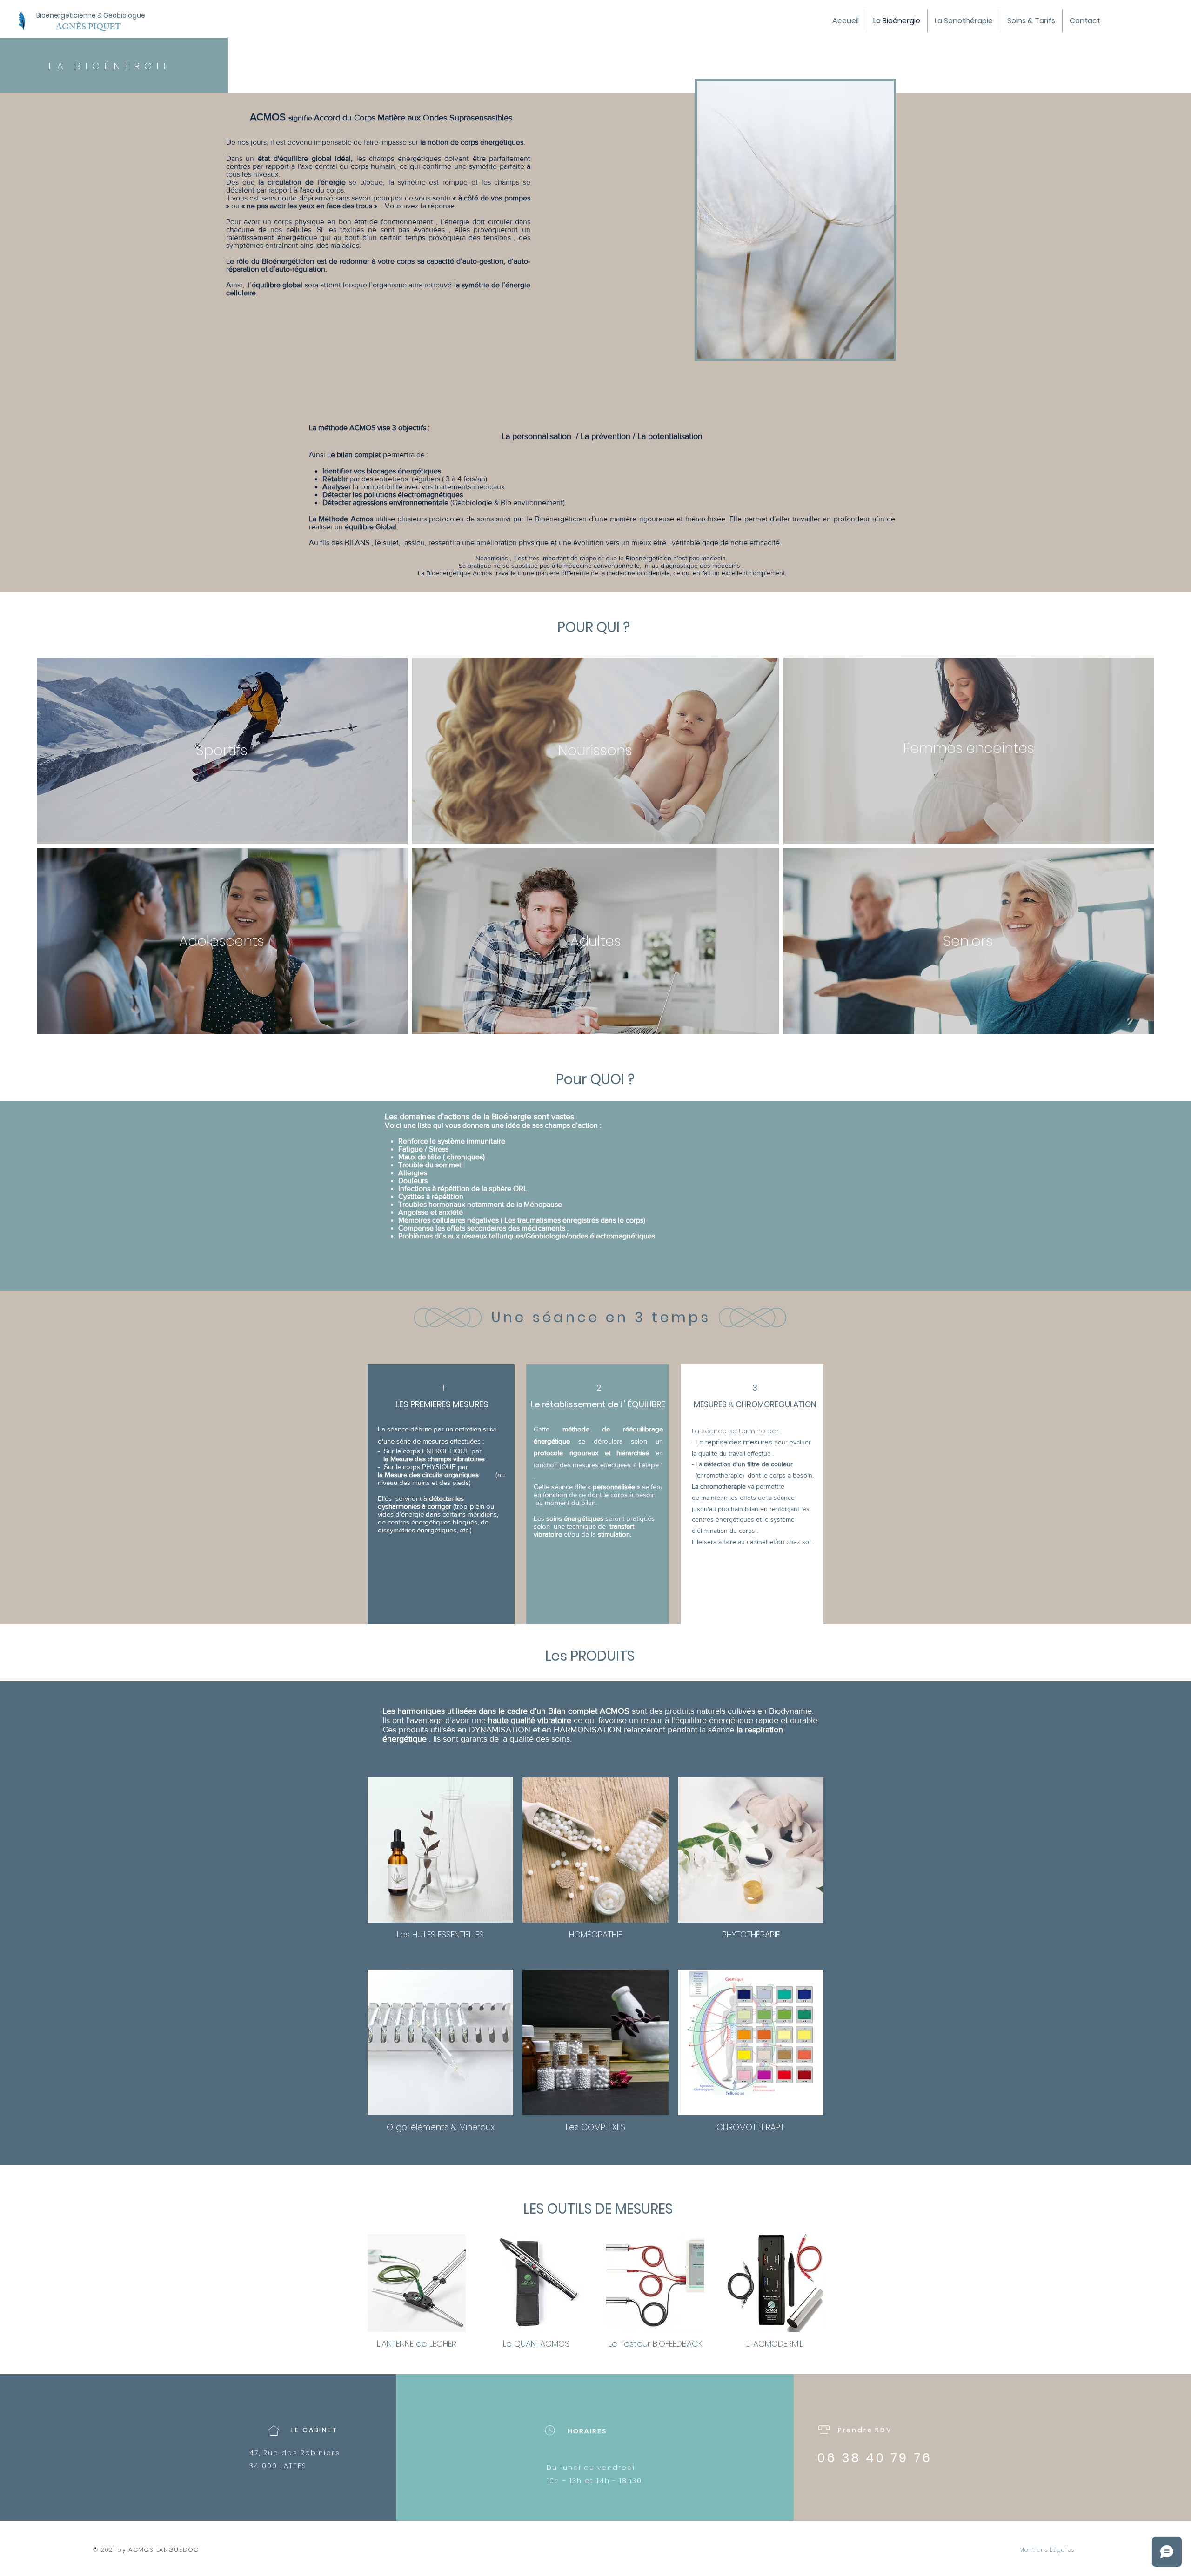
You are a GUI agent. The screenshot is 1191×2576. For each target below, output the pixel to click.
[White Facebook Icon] (1147, 2553)
